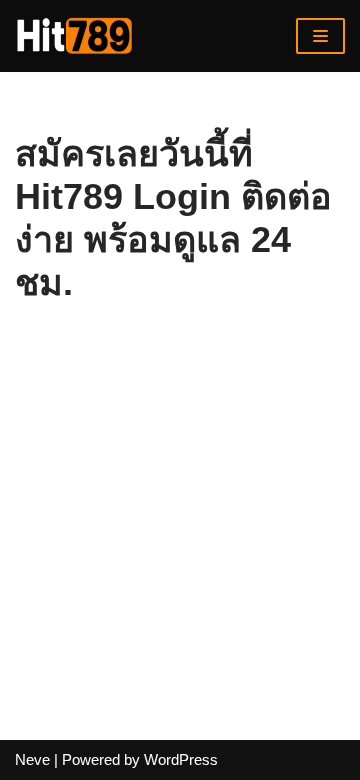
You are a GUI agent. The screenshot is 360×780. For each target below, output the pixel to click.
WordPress (181, 759)
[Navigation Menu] (320, 36)
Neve (32, 759)
